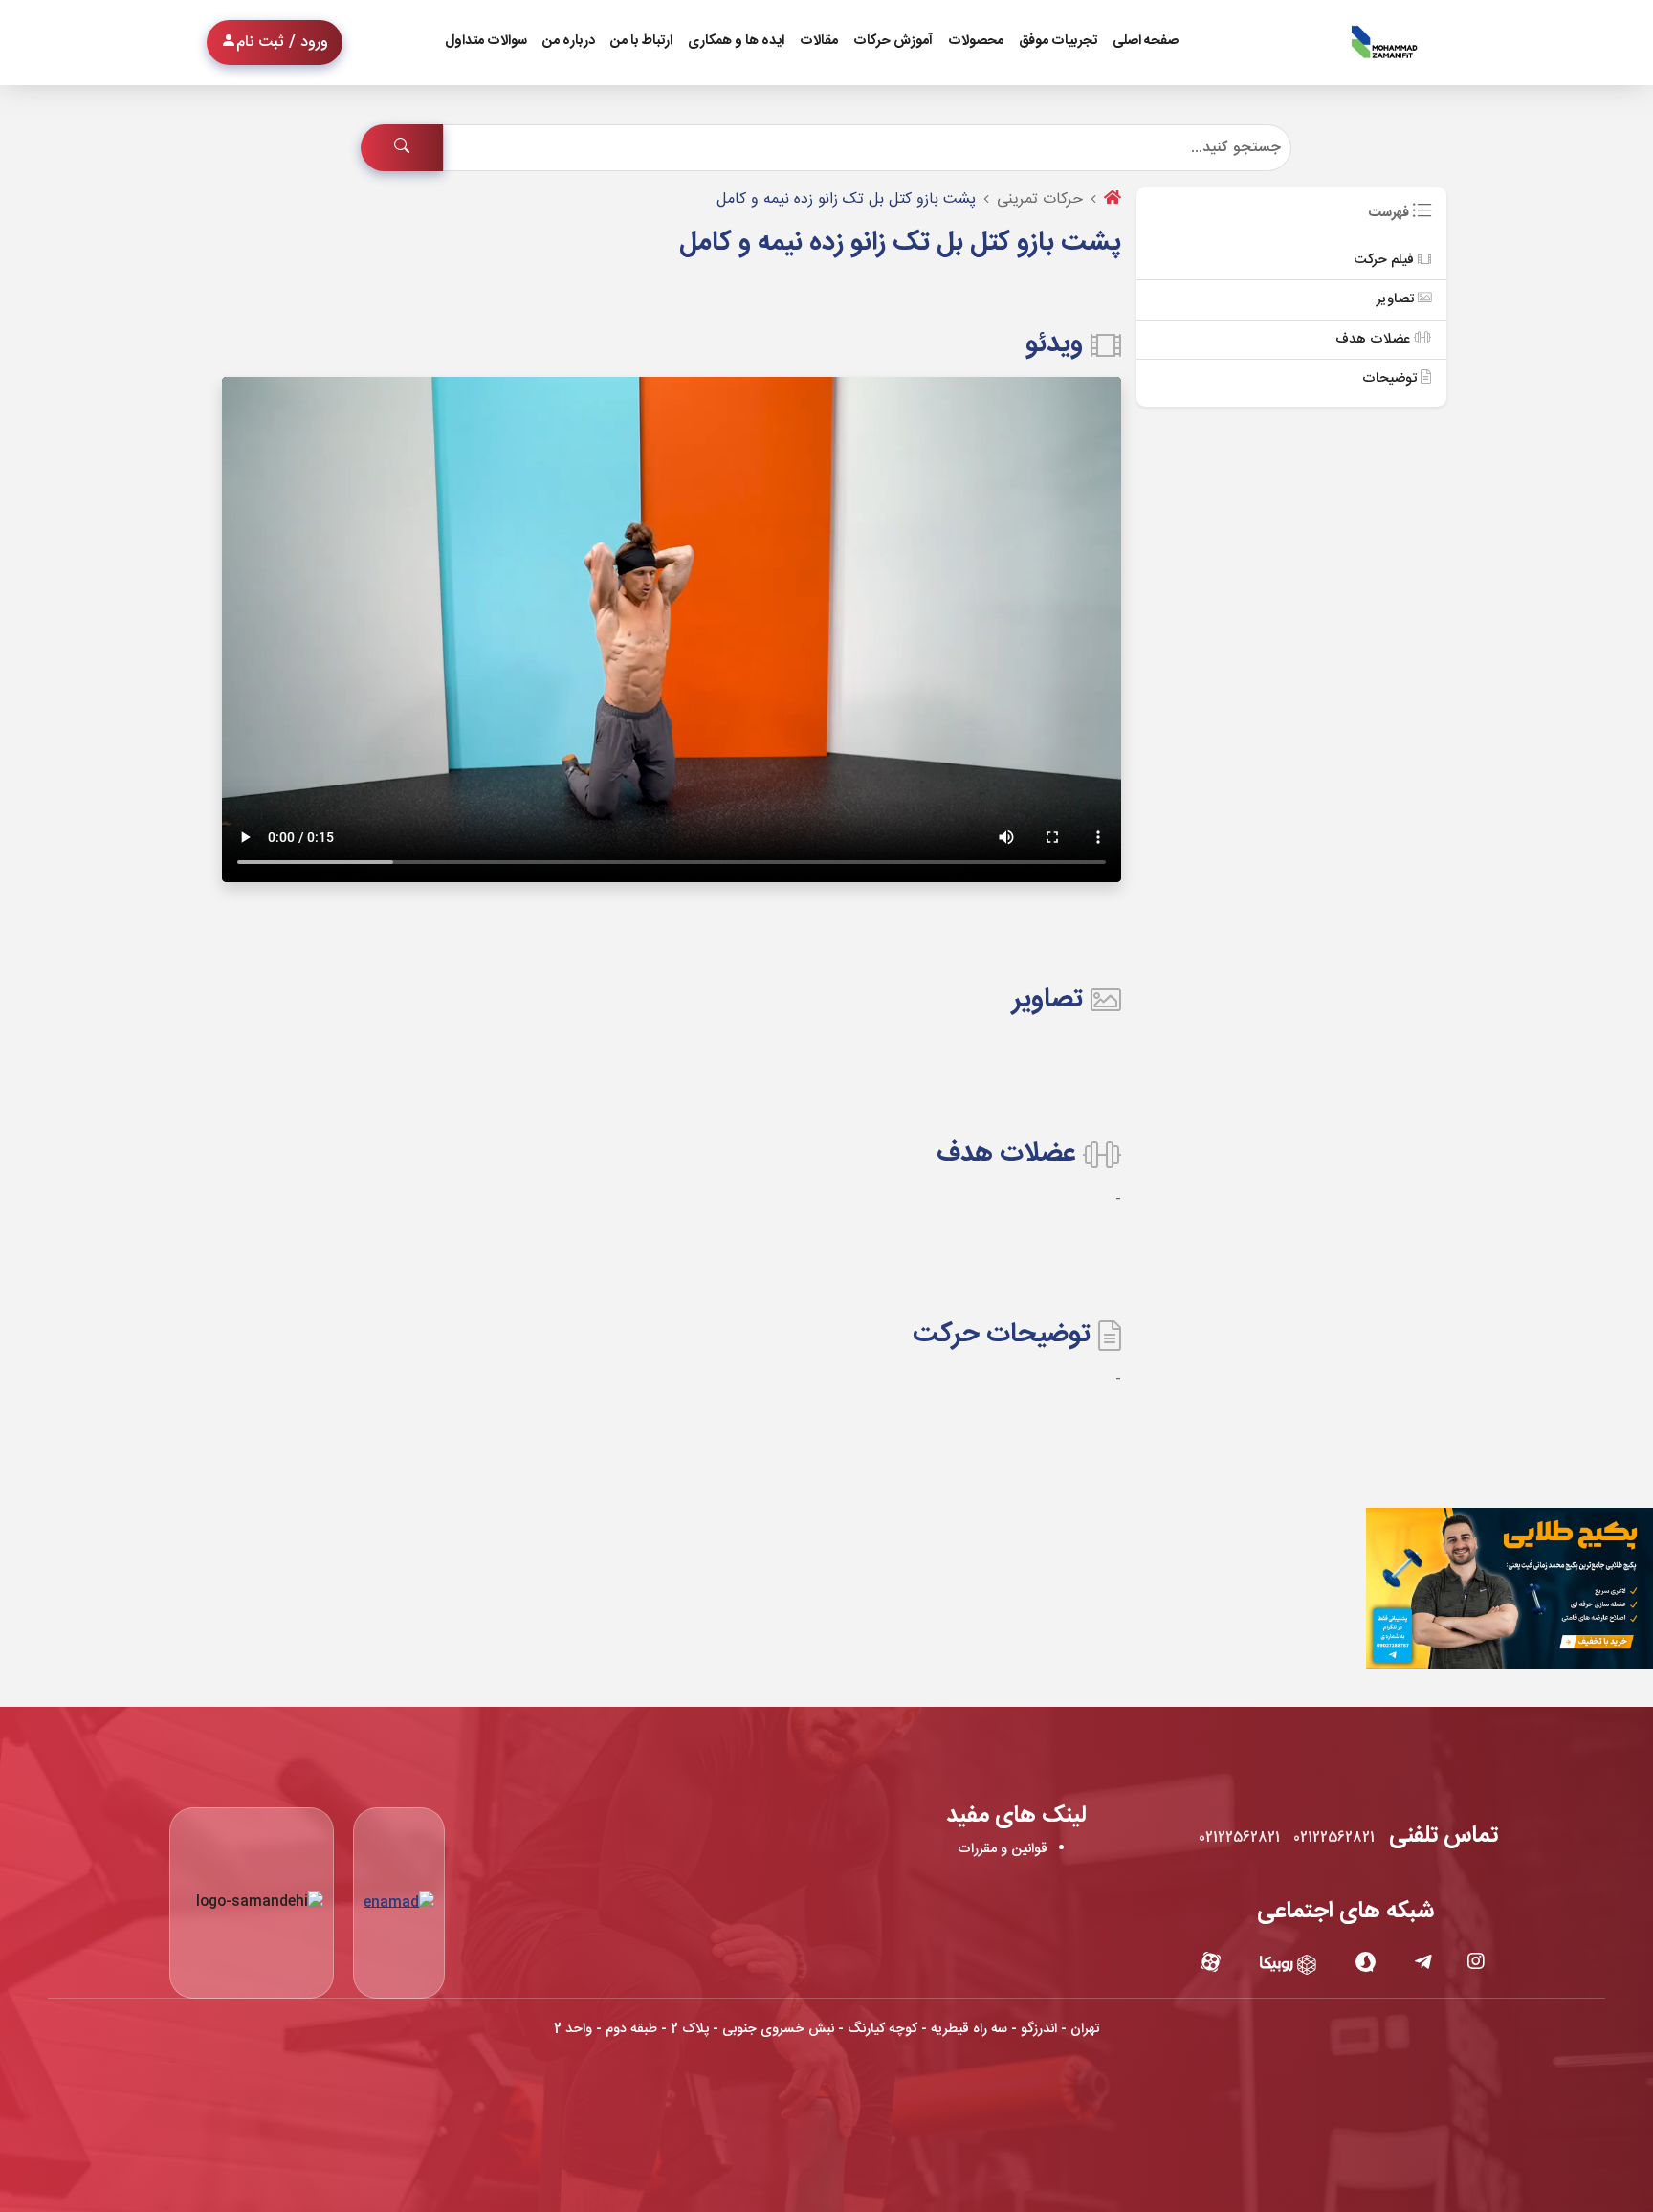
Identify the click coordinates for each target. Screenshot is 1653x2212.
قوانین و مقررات (1003, 1849)
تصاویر (1397, 299)
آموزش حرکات (893, 41)
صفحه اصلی (1146, 41)
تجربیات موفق (1058, 41)
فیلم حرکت (1386, 260)
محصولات (976, 41)
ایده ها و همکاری (736, 41)
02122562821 (1334, 1838)
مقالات (819, 41)
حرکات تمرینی (1040, 199)
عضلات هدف (1375, 340)
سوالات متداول (486, 41)
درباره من (569, 41)
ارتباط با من (641, 41)
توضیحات (1391, 379)
